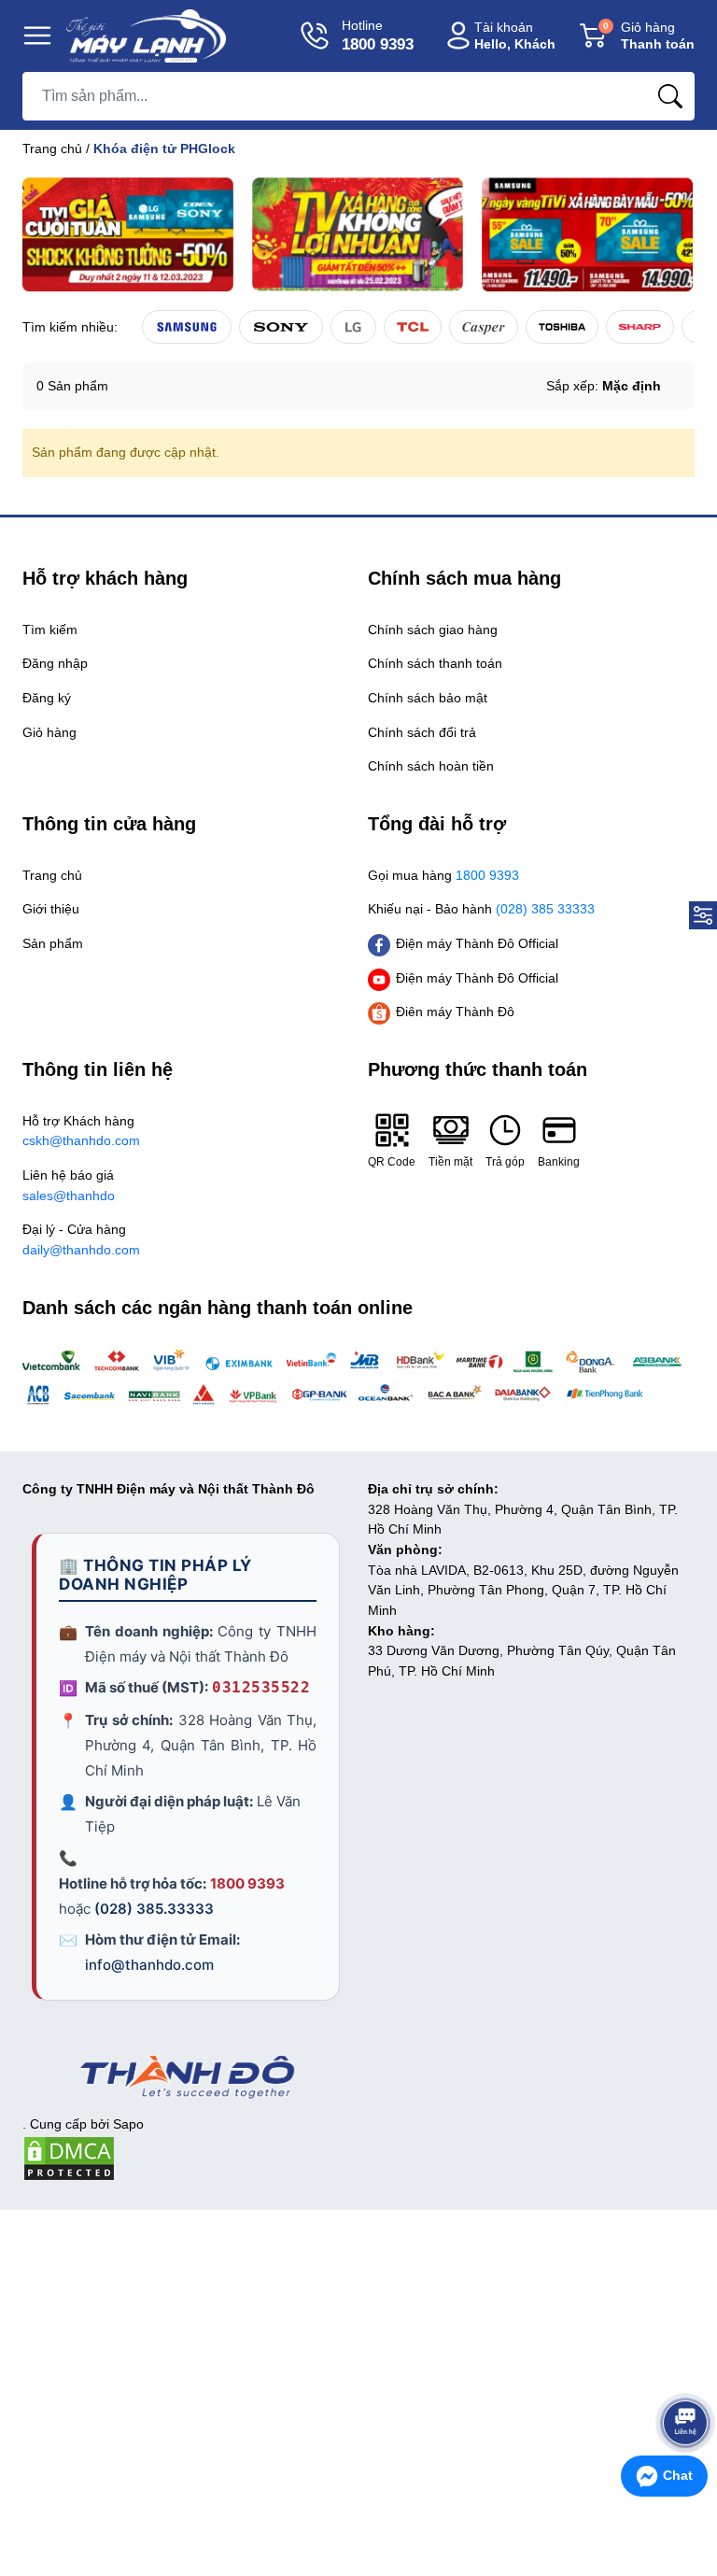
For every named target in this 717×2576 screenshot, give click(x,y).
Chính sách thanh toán (435, 663)
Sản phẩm (53, 943)
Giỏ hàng (649, 36)
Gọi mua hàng (443, 875)
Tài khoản (515, 36)
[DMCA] (69, 2158)
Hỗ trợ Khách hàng (81, 1131)
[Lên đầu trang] (685, 2375)
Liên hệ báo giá (69, 1185)
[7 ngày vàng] (587, 234)
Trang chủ (52, 149)
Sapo (128, 2124)
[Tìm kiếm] (670, 96)
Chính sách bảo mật (428, 698)
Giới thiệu (51, 909)
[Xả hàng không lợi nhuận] (358, 234)
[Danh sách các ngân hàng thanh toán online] (358, 1378)
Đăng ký (47, 698)
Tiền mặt (450, 1162)
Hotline (378, 35)
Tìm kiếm (50, 630)
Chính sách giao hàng (433, 630)
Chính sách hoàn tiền (431, 766)
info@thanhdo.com (149, 1965)
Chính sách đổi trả (422, 732)
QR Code (392, 1162)
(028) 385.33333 (154, 1909)
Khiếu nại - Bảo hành (481, 909)
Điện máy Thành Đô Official (477, 943)
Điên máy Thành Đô (455, 1012)
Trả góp (505, 1162)
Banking (559, 1162)
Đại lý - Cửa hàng (81, 1239)
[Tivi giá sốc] (128, 234)
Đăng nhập (55, 663)
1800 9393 (247, 1883)
